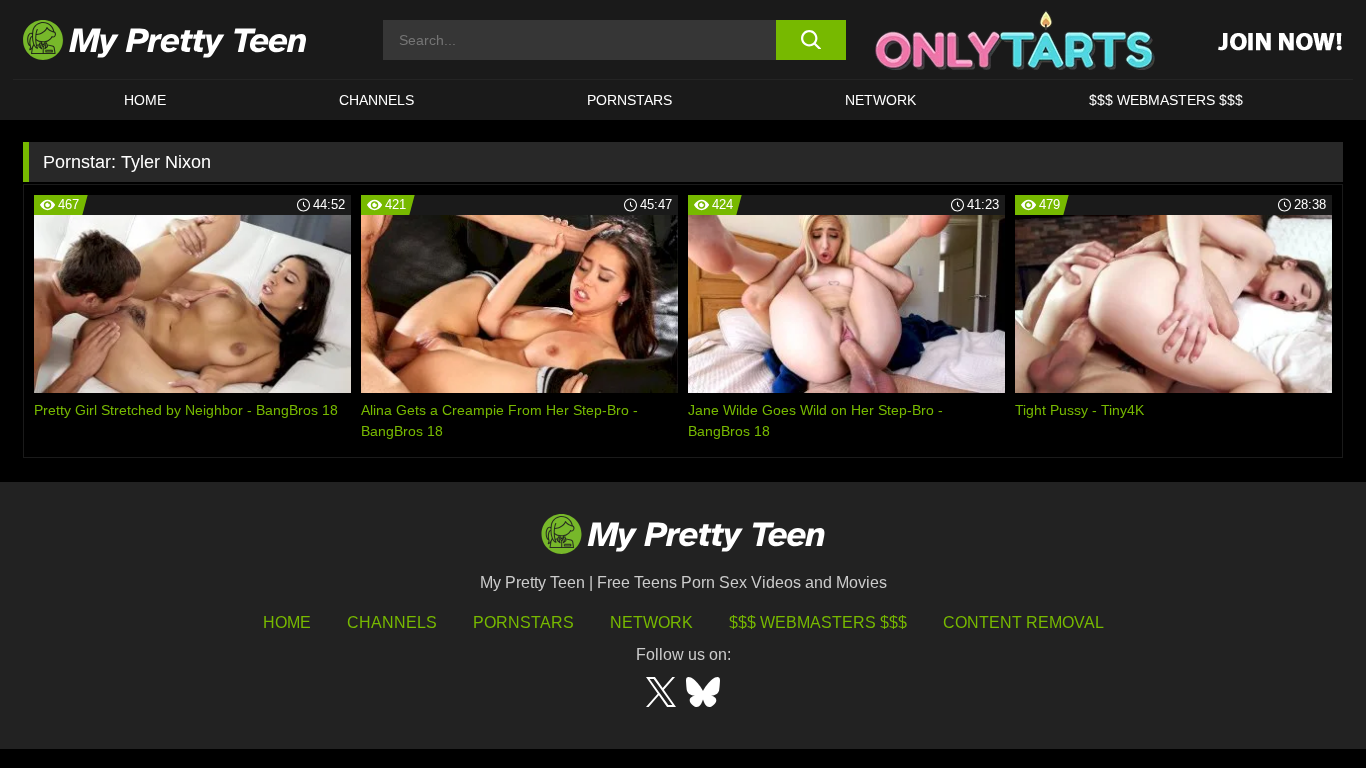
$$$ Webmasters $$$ (818, 622)
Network (880, 100)
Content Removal (1023, 622)
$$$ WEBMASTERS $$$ (1166, 100)
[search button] (810, 40)
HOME (145, 100)
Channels (392, 622)
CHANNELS (376, 100)
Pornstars (629, 100)
